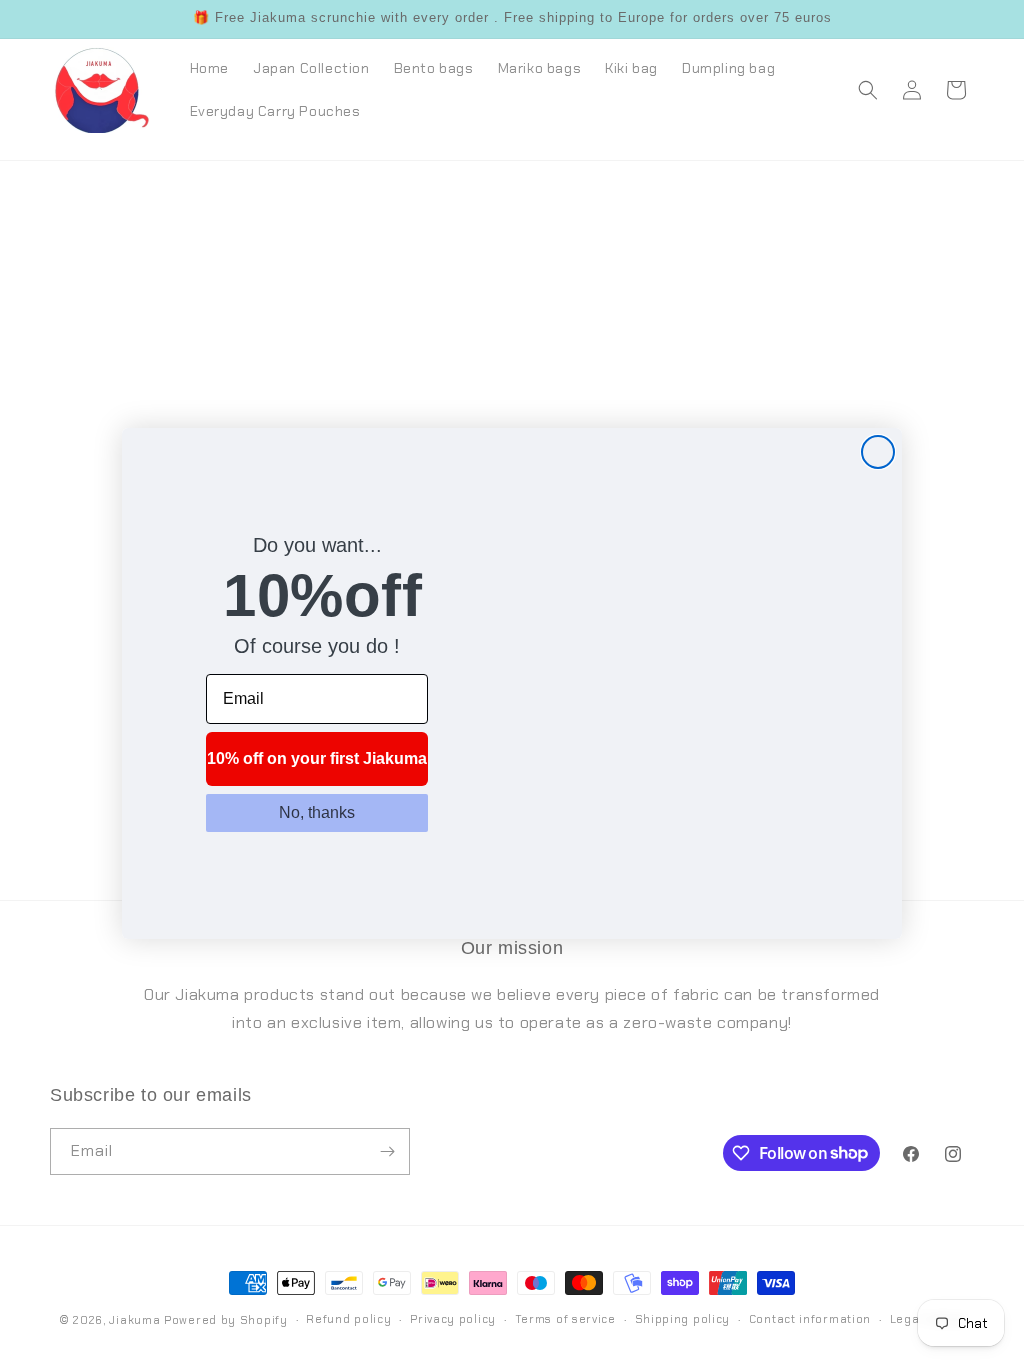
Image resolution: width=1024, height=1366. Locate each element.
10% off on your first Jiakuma (317, 758)
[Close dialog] (878, 452)
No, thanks (317, 812)
